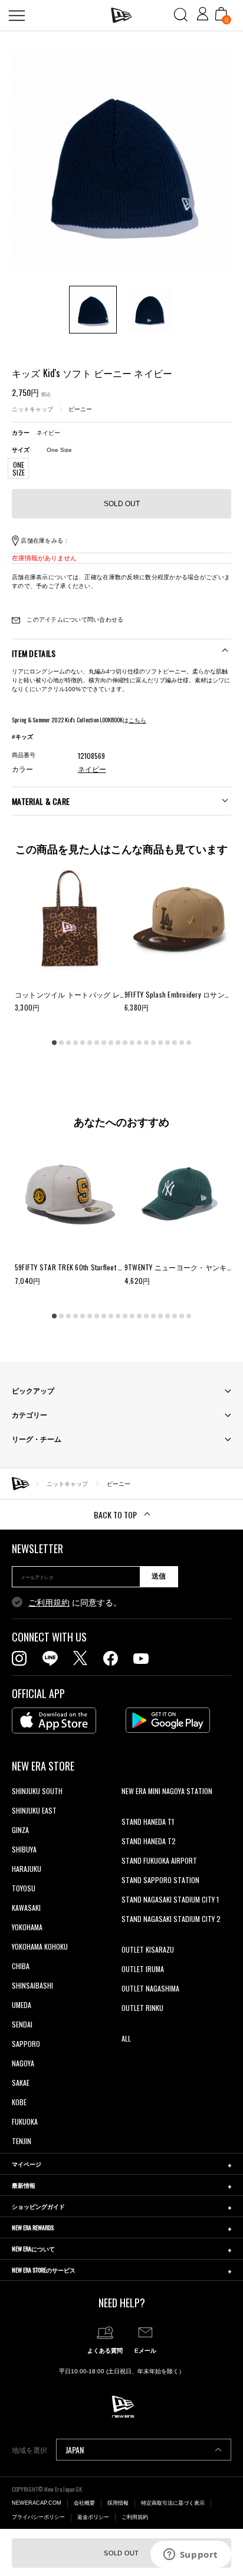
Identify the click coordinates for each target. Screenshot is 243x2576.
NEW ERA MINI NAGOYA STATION (167, 1791)
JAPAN (75, 2450)
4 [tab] (75, 1043)
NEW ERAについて (33, 2249)
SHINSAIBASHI (32, 1985)
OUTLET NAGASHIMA (150, 1988)
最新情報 (24, 2185)
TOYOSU (24, 1888)
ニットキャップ (32, 409)
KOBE (19, 2102)
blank (129, 1810)
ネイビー (92, 770)
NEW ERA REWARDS (33, 2227)
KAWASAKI (26, 1908)
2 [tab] (61, 1043)
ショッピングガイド (38, 2206)
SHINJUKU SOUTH (37, 1791)
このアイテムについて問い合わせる (74, 620)
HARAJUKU (27, 1869)
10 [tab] (118, 1043)
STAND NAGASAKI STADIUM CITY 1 (170, 1899)
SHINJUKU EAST (34, 1810)
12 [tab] (132, 1043)
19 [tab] (182, 1043)
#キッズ (22, 737)
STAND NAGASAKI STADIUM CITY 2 (171, 1919)
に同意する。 (75, 1603)
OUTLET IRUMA (143, 1969)
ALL (126, 2038)
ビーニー (80, 409)
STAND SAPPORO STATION (160, 1880)
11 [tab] (125, 1043)
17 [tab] (168, 1043)
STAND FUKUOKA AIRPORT (159, 1860)
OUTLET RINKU (142, 2008)
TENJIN (22, 2141)
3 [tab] (68, 1043)
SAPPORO (26, 2044)
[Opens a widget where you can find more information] (191, 2555)
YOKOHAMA (27, 1927)
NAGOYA (23, 2063)
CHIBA (21, 1966)
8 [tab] (104, 1043)
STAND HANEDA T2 (149, 1841)
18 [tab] (175, 1043)
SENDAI (22, 2024)
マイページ (27, 2164)
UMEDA (22, 2005)
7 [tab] (97, 1043)
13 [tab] (139, 1043)
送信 (159, 1576)
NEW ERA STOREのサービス (44, 2270)
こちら (137, 720)
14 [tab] (146, 1043)
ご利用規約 (49, 1603)
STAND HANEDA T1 (148, 1822)
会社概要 (84, 2503)
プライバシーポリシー (38, 2517)
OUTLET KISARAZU (148, 1949)
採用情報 (118, 2503)
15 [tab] (153, 1043)
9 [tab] (111, 1043)
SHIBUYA (24, 1849)
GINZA (20, 1830)
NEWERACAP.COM (37, 2503)
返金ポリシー (93, 2517)
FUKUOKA (25, 2121)
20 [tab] (189, 1043)
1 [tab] (54, 1043)
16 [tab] (160, 1043)
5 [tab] (83, 1043)
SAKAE (21, 2083)
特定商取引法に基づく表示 (173, 2503)
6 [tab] (90, 1043)
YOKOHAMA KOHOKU (40, 1946)
